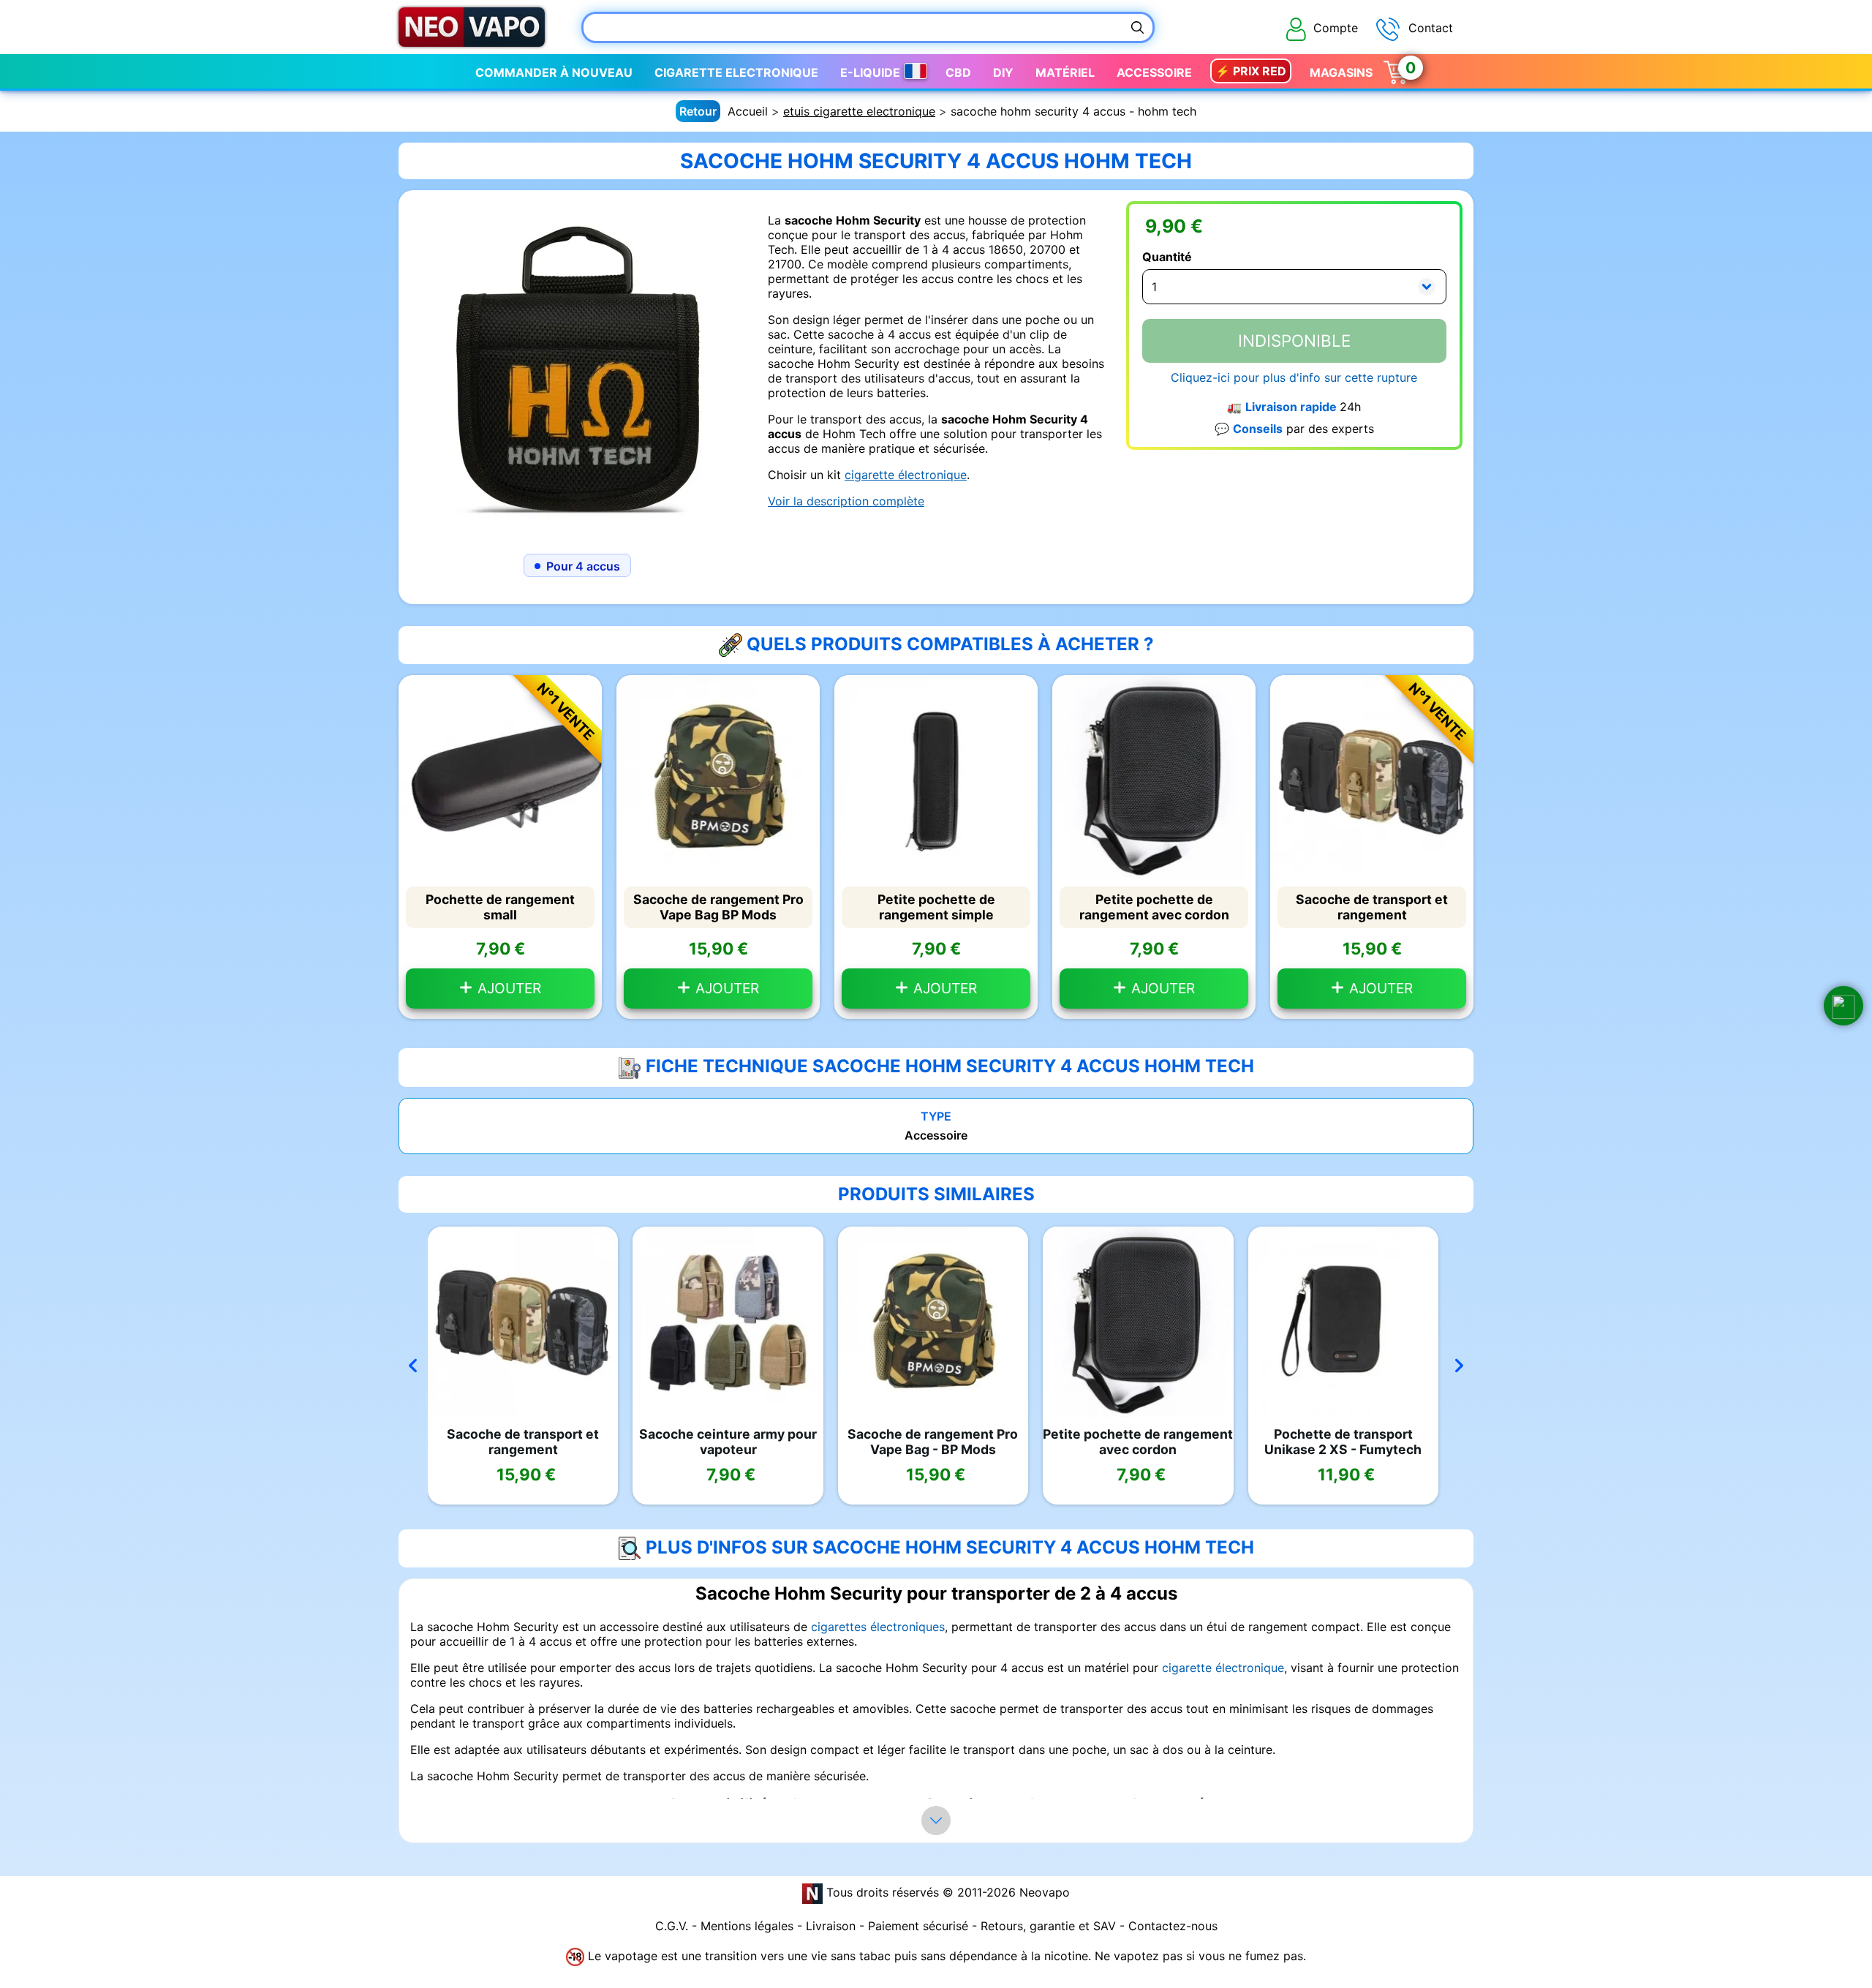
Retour (698, 111)
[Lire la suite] (936, 1821)
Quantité (1167, 257)
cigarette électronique (906, 475)
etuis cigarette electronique (859, 111)
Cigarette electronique (736, 72)
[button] (1843, 1006)
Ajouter (507, 988)
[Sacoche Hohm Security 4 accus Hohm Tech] (578, 368)
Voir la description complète (846, 501)
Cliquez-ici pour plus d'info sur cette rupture (1294, 377)
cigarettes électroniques (878, 1627)
